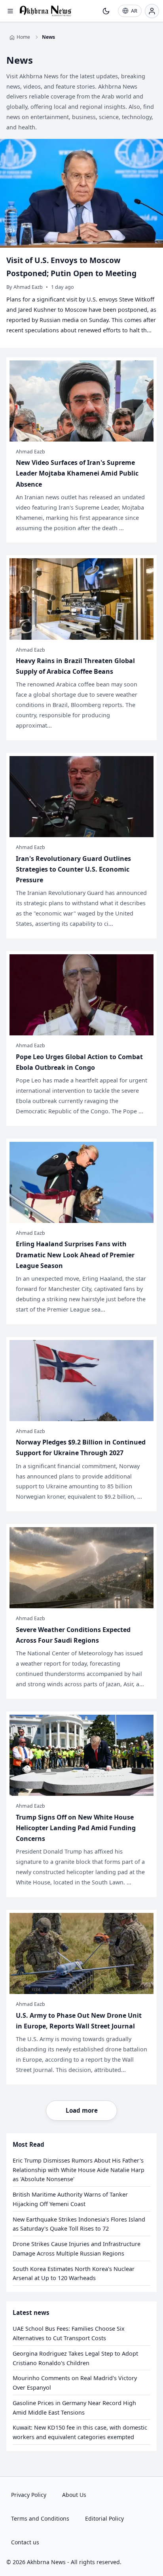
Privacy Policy (29, 2495)
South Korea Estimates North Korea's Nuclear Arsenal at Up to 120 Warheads (74, 2274)
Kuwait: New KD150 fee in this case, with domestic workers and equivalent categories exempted (80, 2432)
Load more (82, 2110)
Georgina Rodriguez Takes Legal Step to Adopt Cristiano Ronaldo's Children (75, 2358)
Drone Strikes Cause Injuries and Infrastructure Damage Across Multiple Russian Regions (77, 2249)
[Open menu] (10, 11)
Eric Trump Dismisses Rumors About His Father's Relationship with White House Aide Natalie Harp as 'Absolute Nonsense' (79, 2170)
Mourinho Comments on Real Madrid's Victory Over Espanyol (75, 2383)
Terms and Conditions (40, 2518)
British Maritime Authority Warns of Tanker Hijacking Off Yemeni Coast (70, 2199)
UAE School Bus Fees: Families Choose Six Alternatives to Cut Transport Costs (69, 2333)
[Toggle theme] (106, 11)
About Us (74, 2495)
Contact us (25, 2542)
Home (23, 37)
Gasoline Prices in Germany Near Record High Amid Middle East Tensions (74, 2408)
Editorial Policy (104, 2518)
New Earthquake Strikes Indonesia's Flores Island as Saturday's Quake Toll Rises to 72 (79, 2224)
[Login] (152, 11)
